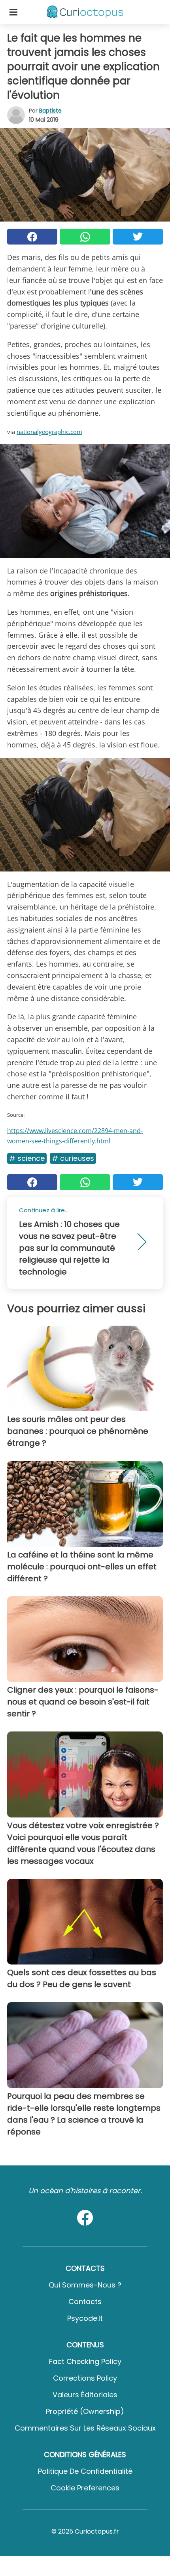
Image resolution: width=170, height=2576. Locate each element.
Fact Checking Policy (85, 2361)
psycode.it (85, 2318)
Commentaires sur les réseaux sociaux (85, 2428)
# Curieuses (73, 1158)
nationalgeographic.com (49, 432)
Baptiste (50, 111)
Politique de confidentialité (85, 2471)
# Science (27, 1158)
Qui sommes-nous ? (85, 2285)
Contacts (85, 2302)
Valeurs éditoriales (85, 2395)
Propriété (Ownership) (85, 2411)
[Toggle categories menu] (13, 12)
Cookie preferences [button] (85, 2488)
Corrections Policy (85, 2378)
